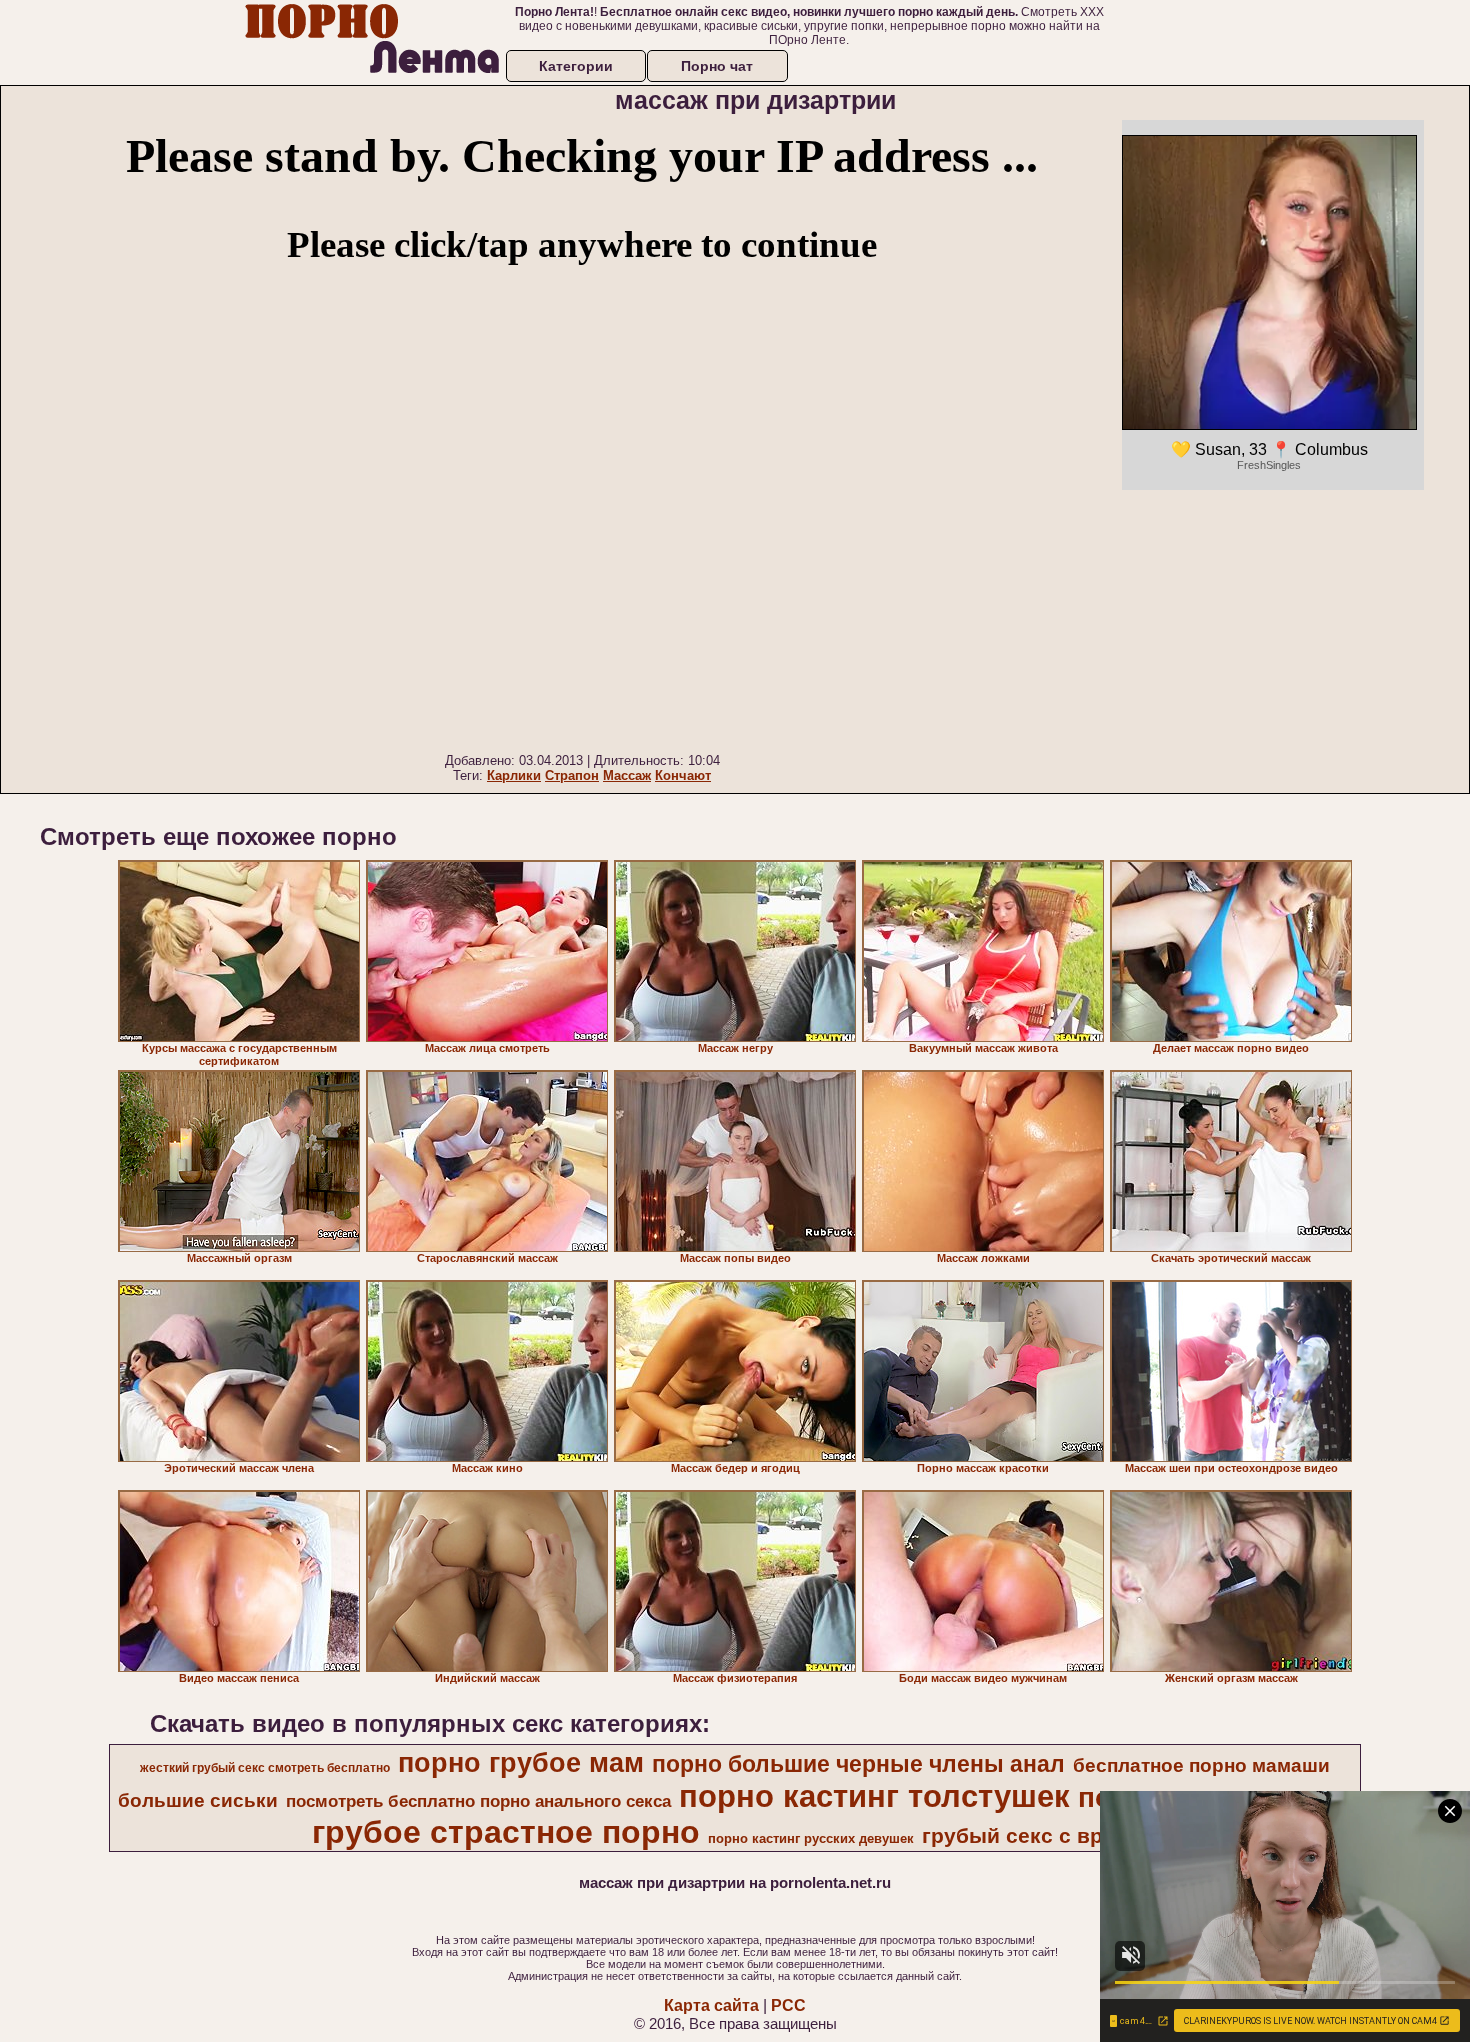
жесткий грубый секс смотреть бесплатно (265, 1768)
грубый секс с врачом (1038, 1836)
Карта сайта (711, 2005)
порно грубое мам (521, 1763)
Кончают (683, 775)
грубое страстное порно (506, 1832)
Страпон (572, 775)
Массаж (627, 775)
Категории (576, 66)
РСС (788, 2005)
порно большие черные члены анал (858, 1764)
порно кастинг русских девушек (811, 1838)
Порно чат (717, 66)
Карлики (514, 775)
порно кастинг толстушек (874, 1796)
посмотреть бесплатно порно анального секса (478, 1801)
